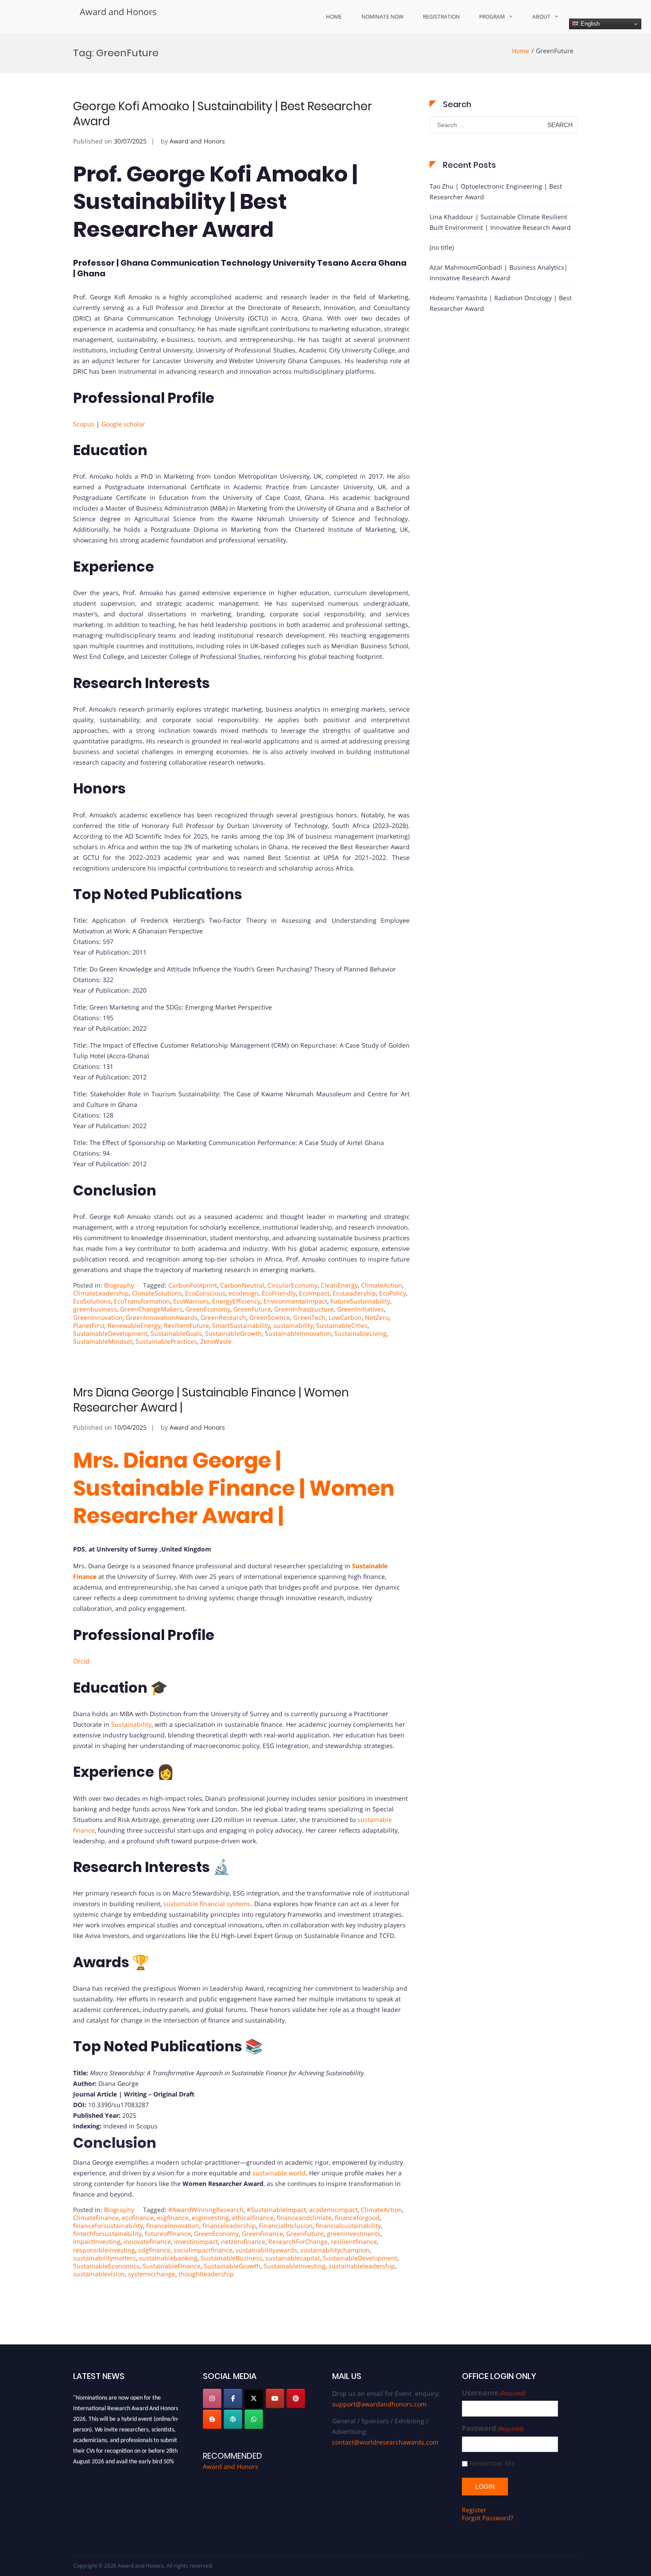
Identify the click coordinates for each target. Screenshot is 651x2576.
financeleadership (229, 2226)
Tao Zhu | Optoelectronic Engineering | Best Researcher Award (496, 191)
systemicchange (152, 2274)
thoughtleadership (206, 2274)
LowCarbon (345, 1317)
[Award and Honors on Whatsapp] (254, 2419)
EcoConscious (205, 1293)
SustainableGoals (176, 1333)
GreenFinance (262, 2234)
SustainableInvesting (294, 2266)
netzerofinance (243, 2241)
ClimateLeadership (101, 1293)
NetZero (377, 1317)
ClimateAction (382, 1285)
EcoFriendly (279, 1293)
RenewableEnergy (134, 1325)
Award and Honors (118, 12)
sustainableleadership (362, 2266)
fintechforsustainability (107, 2234)
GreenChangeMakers (151, 1309)
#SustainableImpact (276, 2210)
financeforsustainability (108, 2226)
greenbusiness (95, 1309)
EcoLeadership (354, 1293)
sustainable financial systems (207, 1904)
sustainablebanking (168, 2258)
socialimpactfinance (203, 2250)
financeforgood (357, 2218)
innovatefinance (147, 2241)
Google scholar (123, 424)
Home (334, 17)
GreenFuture (252, 1309)
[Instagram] (212, 2398)
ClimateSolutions (157, 1293)
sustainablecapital (293, 2258)
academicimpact (333, 2210)
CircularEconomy (293, 1285)
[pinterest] (296, 2398)
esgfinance (173, 2218)
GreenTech (309, 1317)
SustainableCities (342, 1325)
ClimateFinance (96, 2218)
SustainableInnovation (298, 1333)
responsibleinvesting (104, 2250)
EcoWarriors (191, 1301)
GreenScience (270, 1317)
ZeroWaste (216, 1341)
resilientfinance (354, 2241)
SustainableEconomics (106, 2266)
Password (493, 2428)
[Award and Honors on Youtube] (275, 2398)
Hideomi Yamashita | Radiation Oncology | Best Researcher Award (501, 303)
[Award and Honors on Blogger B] (212, 2419)
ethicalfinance (253, 2218)
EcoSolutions (92, 1301)
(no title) (442, 247)
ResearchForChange (298, 2241)
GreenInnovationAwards (162, 1317)
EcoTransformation (142, 1301)
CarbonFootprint (193, 1285)
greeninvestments (354, 2234)
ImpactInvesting (97, 2241)
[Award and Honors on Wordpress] (233, 2419)
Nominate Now (382, 17)
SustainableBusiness (231, 2258)
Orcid (81, 1661)
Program (492, 17)
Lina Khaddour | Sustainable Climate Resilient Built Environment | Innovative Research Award (500, 222)
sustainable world (278, 2173)
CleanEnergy (339, 1285)
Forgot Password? (488, 2518)
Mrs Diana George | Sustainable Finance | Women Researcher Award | (211, 1400)
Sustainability (131, 1724)
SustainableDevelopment (110, 1333)
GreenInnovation (98, 1317)
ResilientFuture (186, 1325)
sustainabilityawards (266, 2250)
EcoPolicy (393, 1293)
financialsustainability (348, 2226)
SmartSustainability (241, 1325)
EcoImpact (314, 1293)
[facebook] (233, 2398)
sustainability (293, 1325)
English (589, 24)
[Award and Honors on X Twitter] (254, 2398)
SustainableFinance (172, 2266)
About (541, 17)
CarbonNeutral (242, 1285)
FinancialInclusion (286, 2226)
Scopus (84, 424)
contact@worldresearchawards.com (385, 2442)
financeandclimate (304, 2218)
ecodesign (244, 1293)
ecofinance (138, 2218)
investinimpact (196, 2241)
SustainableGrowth (233, 1333)
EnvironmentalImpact (295, 1301)
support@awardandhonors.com (379, 2404)
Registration (441, 17)
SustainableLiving (360, 1333)
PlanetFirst (89, 1325)
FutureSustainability (360, 1301)
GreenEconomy (208, 1309)
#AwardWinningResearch (206, 2210)
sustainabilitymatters (105, 2258)
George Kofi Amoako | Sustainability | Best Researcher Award (223, 114)
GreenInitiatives (360, 1309)
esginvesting (210, 2218)
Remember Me (492, 2463)
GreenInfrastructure (304, 1309)
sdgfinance (154, 2250)
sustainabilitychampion (335, 2250)
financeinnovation (173, 2226)
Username (494, 2393)
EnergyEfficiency (236, 1301)
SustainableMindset (103, 1341)
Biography (119, 1285)
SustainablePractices (166, 1341)
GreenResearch (223, 1317)
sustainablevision (99, 2274)
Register (474, 2510)
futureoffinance (168, 2234)
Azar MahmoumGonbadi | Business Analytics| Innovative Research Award (499, 273)
